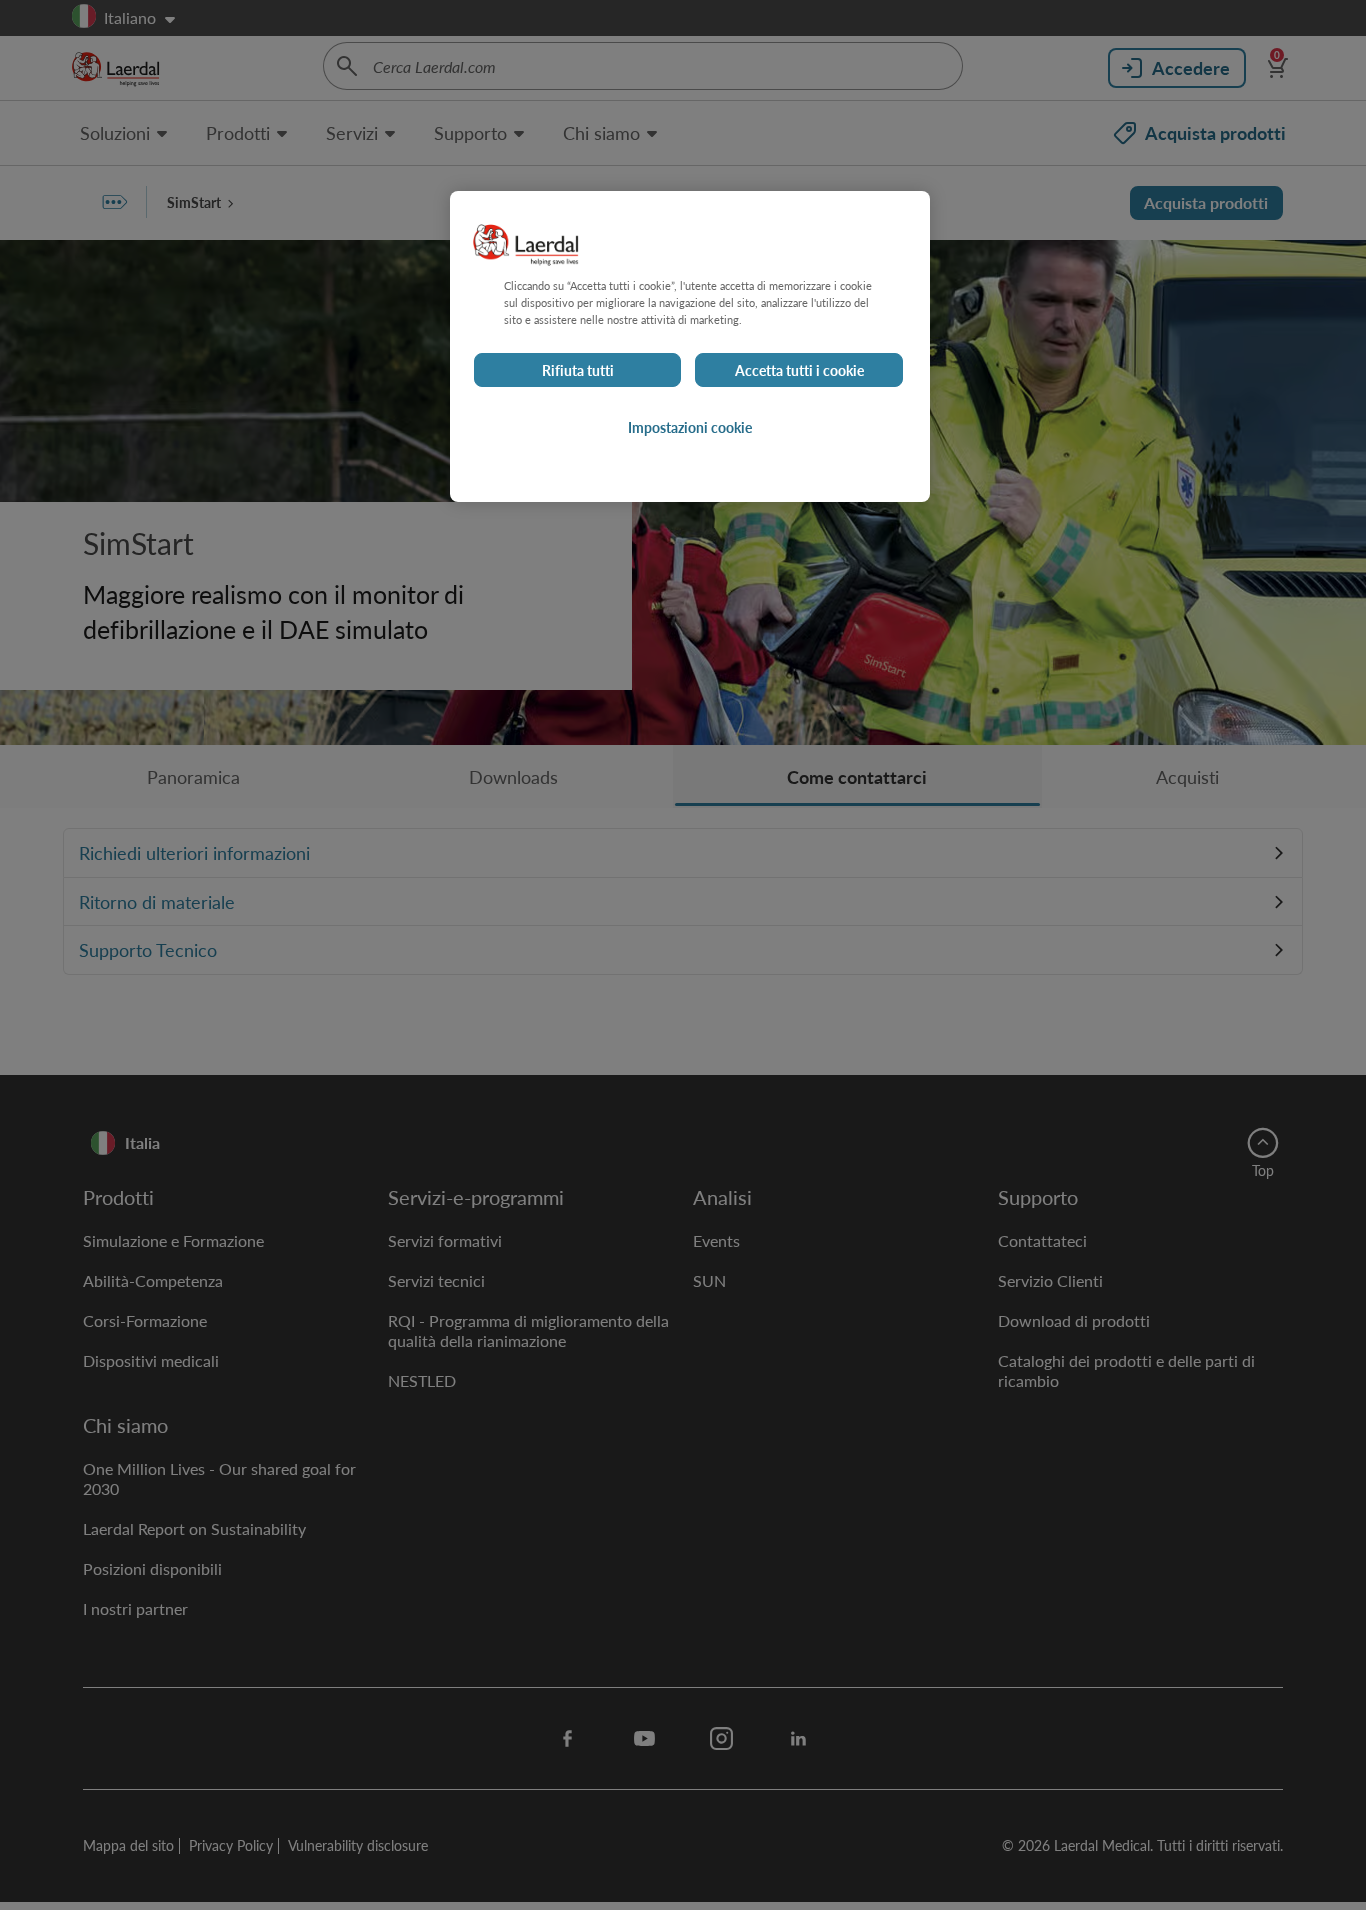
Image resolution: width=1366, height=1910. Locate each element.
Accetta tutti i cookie (799, 370)
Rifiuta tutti (578, 370)
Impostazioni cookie (690, 427)
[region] (690, 346)
